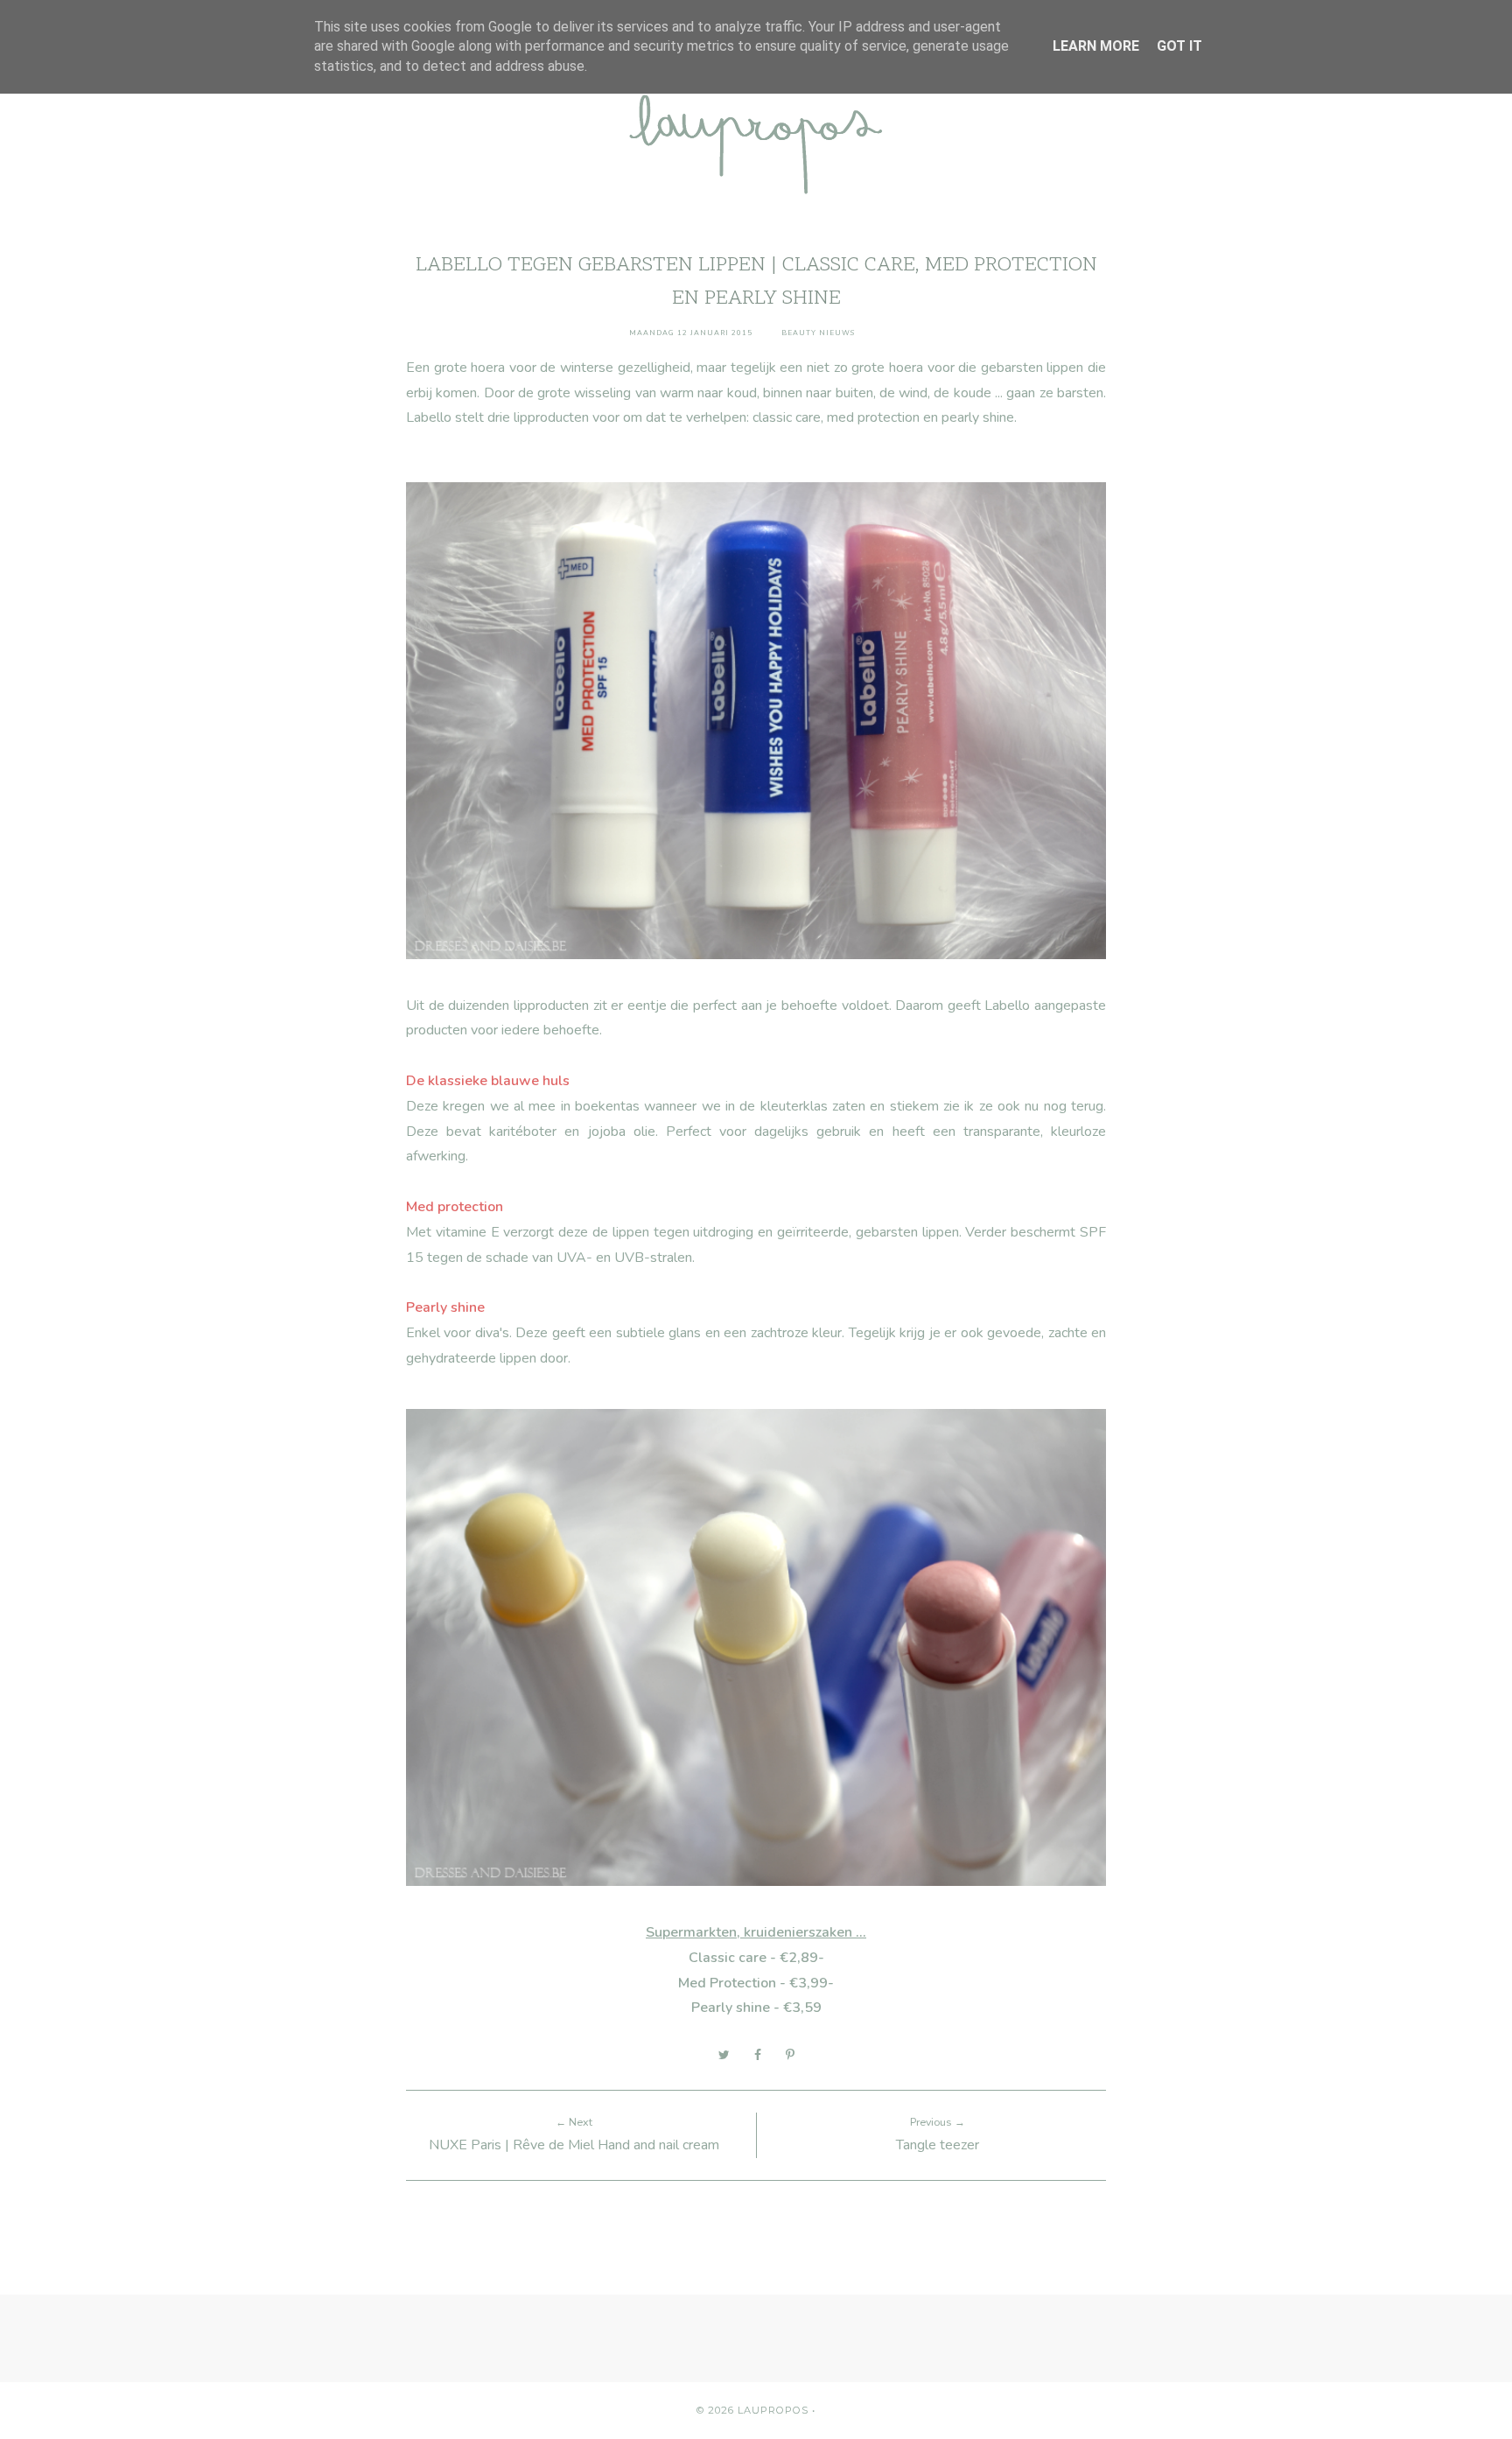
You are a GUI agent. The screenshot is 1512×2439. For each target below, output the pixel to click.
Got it (1179, 46)
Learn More (1096, 46)
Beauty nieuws (818, 333)
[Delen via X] (724, 2055)
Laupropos (773, 2410)
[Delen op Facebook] (758, 2055)
